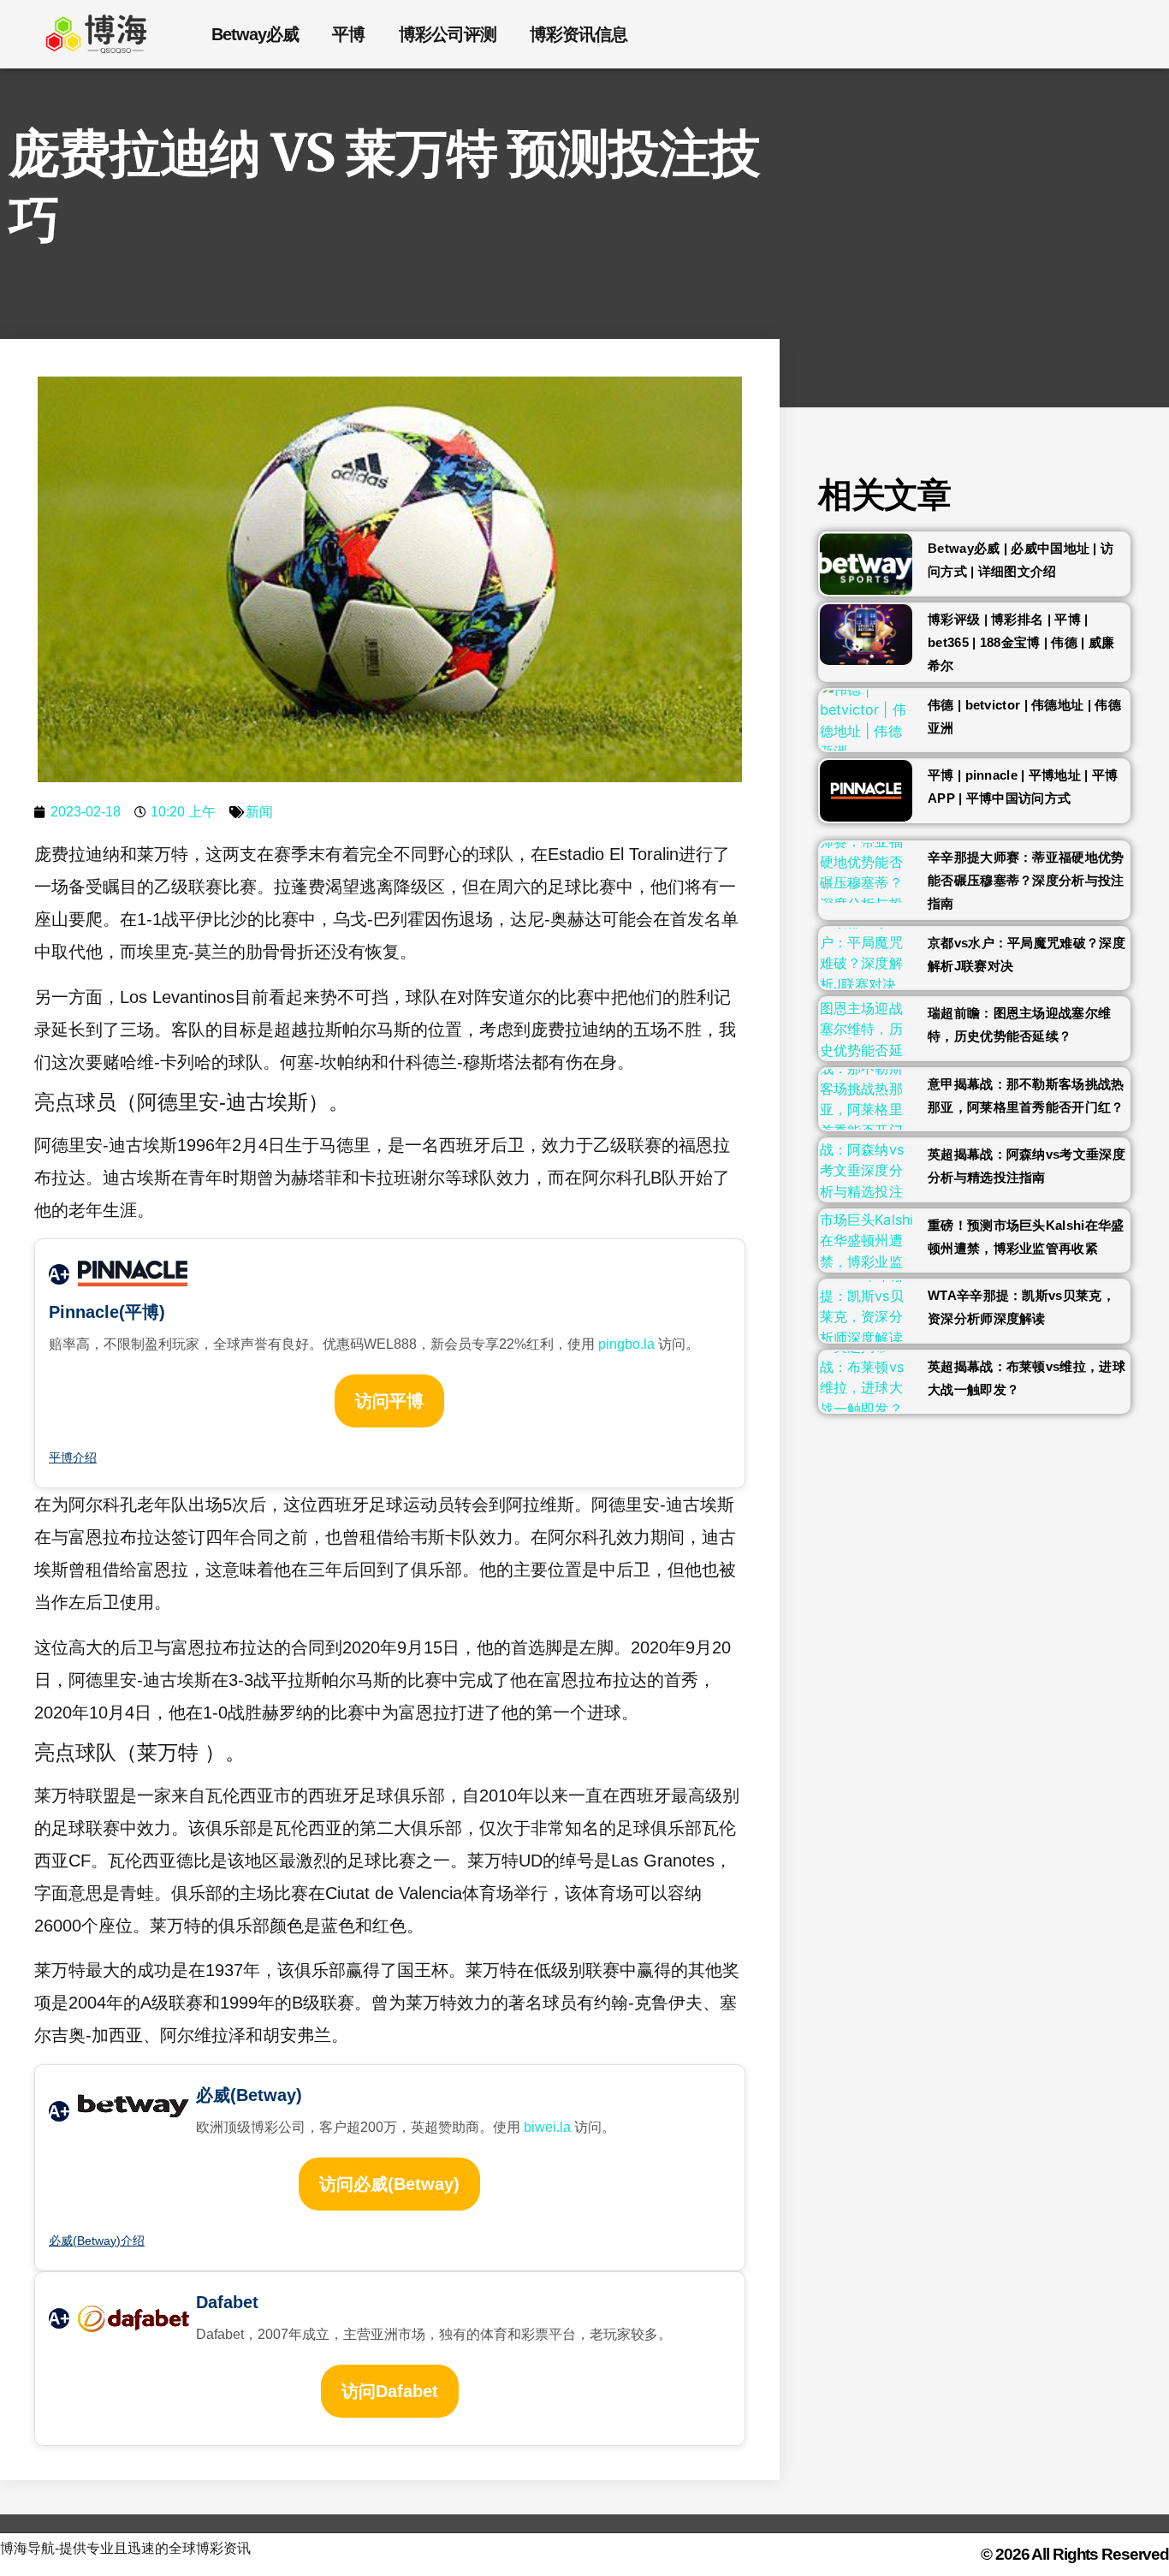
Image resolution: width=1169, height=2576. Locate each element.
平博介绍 (73, 1457)
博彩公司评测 (447, 34)
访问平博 (389, 1401)
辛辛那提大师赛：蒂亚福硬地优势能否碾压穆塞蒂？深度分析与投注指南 (1026, 880)
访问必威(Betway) (389, 2184)
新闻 (259, 812)
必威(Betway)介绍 (97, 2241)
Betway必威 (255, 34)
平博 (348, 34)
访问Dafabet (390, 2391)
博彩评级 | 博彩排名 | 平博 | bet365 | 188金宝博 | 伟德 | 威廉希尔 (1021, 642)
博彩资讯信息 (578, 34)
